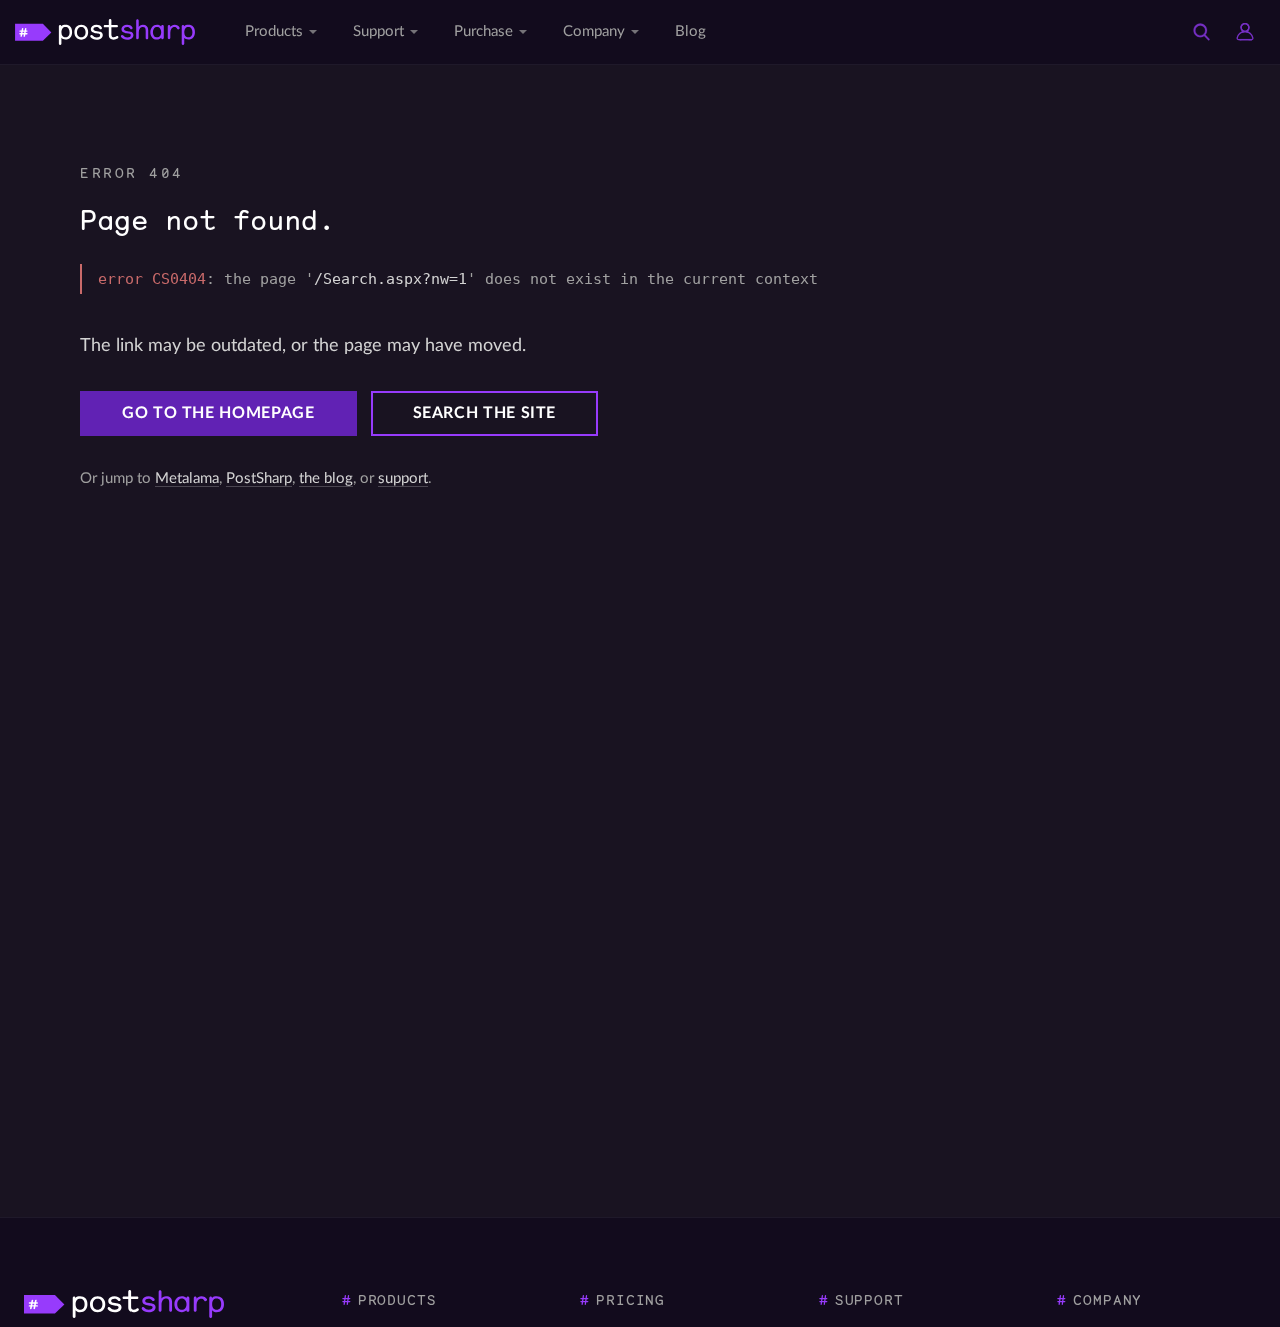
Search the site (485, 413)
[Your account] (1245, 32)
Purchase (483, 31)
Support (378, 31)
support (403, 478)
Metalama (187, 478)
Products (274, 31)
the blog (326, 478)
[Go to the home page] (105, 31)
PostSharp (259, 478)
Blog (690, 31)
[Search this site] (1201, 32)
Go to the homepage (218, 413)
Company (594, 31)
